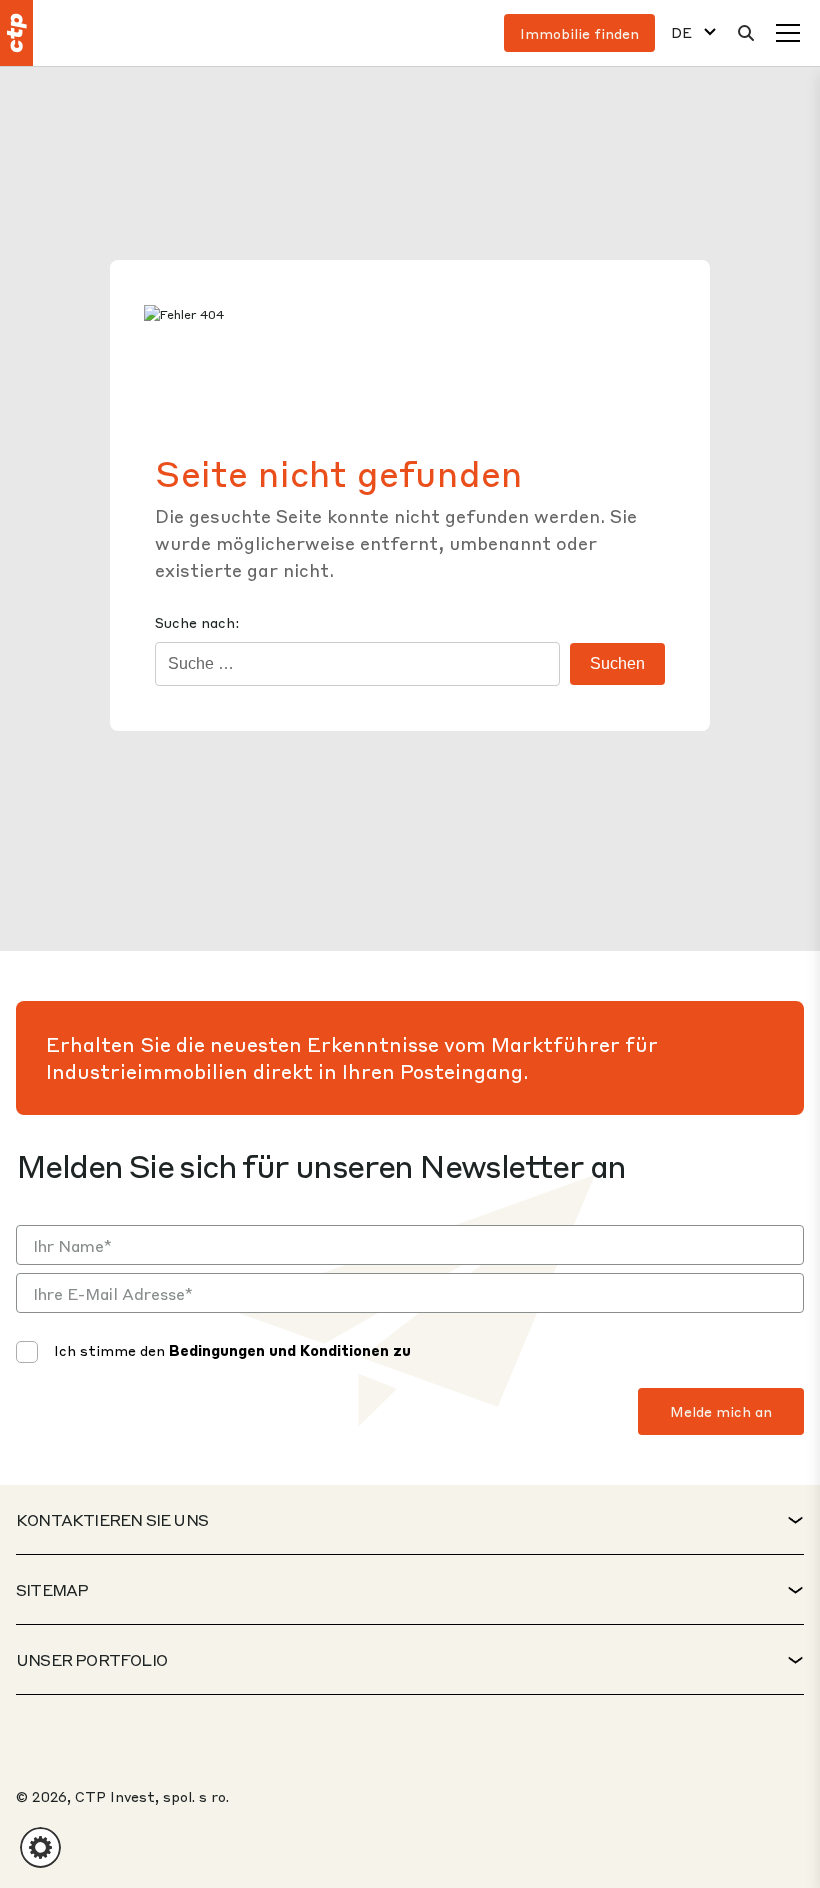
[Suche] (746, 33)
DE (681, 32)
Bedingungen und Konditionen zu (290, 1350)
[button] (40, 1847)
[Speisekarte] (788, 33)
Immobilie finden (579, 33)
